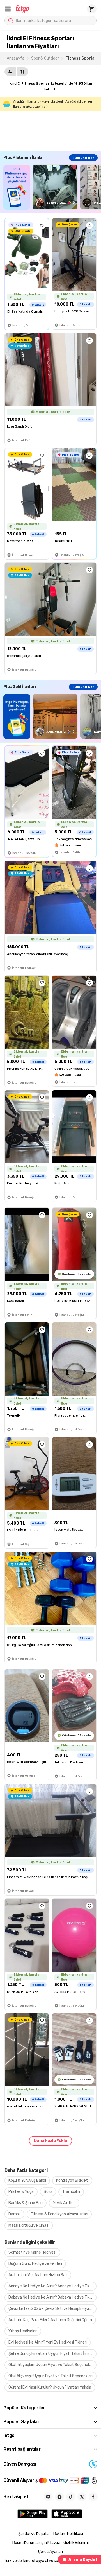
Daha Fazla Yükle (50, 2141)
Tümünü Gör (83, 158)
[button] (8, 9)
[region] (52, 187)
